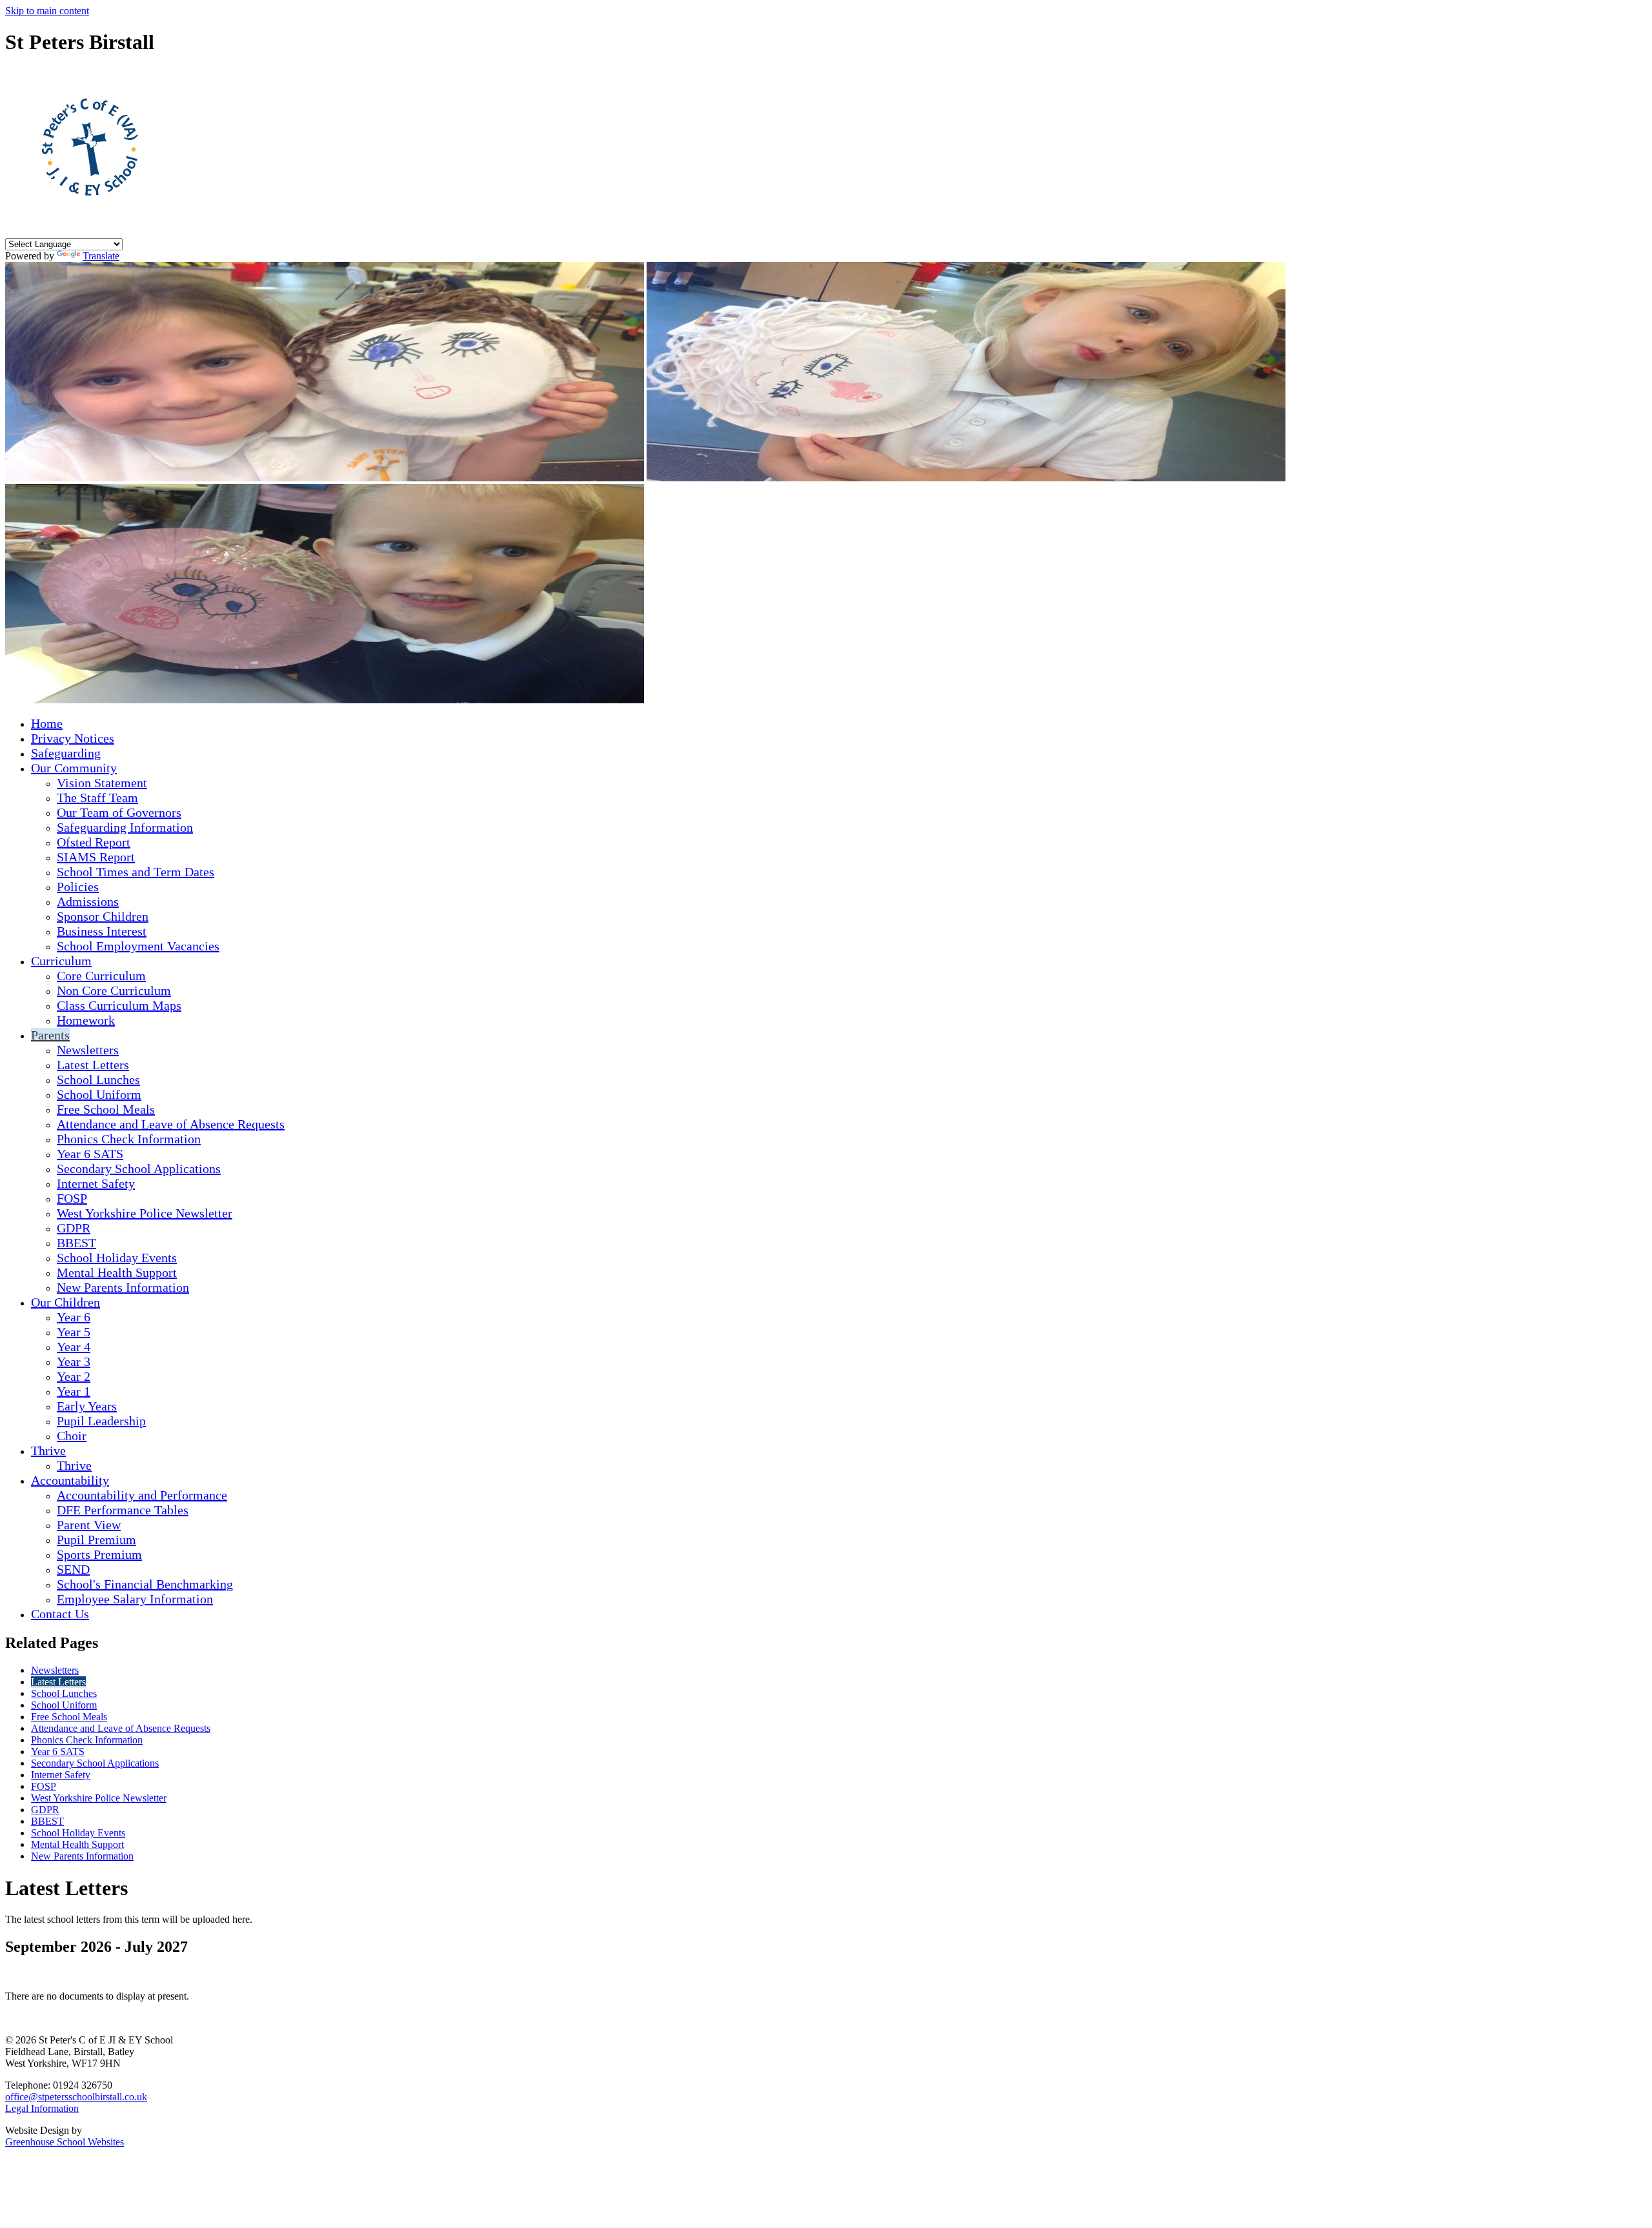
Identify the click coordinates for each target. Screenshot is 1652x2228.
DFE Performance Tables (123, 1510)
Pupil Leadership (101, 1421)
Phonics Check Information (129, 1139)
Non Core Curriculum (114, 990)
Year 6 (74, 1317)
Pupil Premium (96, 1540)
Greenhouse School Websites (65, 2142)
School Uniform (99, 1094)
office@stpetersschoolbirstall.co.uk (76, 2097)
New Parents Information (123, 1287)
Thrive (48, 1450)
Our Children (65, 1302)
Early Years (87, 1406)
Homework (86, 1020)
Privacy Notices (73, 738)
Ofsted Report (94, 842)
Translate (101, 256)
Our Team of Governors (119, 812)
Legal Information (42, 2108)
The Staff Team (97, 798)
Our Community (74, 768)
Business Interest (102, 931)
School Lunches (98, 1079)
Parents (50, 1035)
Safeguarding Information (125, 827)
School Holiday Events (117, 1258)
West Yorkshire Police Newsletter (145, 1213)
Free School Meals (106, 1109)
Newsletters (88, 1050)
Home (47, 723)
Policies (78, 887)
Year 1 (74, 1391)
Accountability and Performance (142, 1495)
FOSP (72, 1198)
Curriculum (61, 961)
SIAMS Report (96, 857)
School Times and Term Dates (136, 872)
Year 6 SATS (90, 1154)
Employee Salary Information (135, 1599)
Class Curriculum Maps (119, 1005)
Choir (72, 1436)
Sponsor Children (103, 916)
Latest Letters (93, 1065)
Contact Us (60, 1614)
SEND (73, 1569)
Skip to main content (47, 11)
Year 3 (74, 1361)
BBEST (76, 1243)
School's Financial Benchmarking (145, 1584)
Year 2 (74, 1376)
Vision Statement (102, 783)
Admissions (88, 901)
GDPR (74, 1228)
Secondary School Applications (139, 1169)
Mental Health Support (117, 1272)
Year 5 (74, 1332)
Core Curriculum (101, 976)
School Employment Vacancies (138, 946)
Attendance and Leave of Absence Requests (171, 1124)
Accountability (70, 1480)
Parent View (89, 1525)
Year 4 (74, 1347)
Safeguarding (66, 753)
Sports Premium (99, 1554)
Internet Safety (96, 1183)
